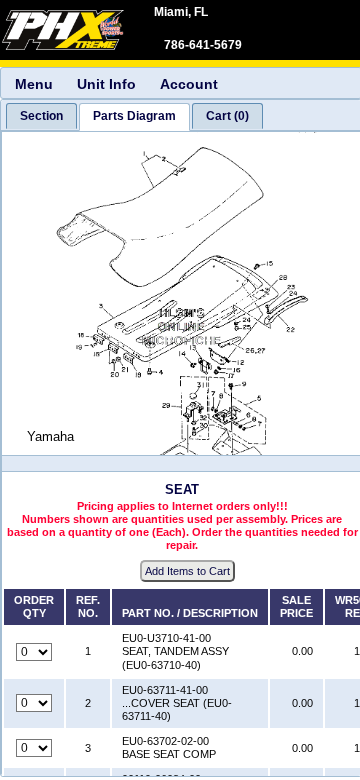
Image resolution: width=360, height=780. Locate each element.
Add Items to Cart (187, 571)
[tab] (41, 116)
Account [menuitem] (189, 84)
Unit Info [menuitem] (106, 84)
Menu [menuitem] (34, 84)
